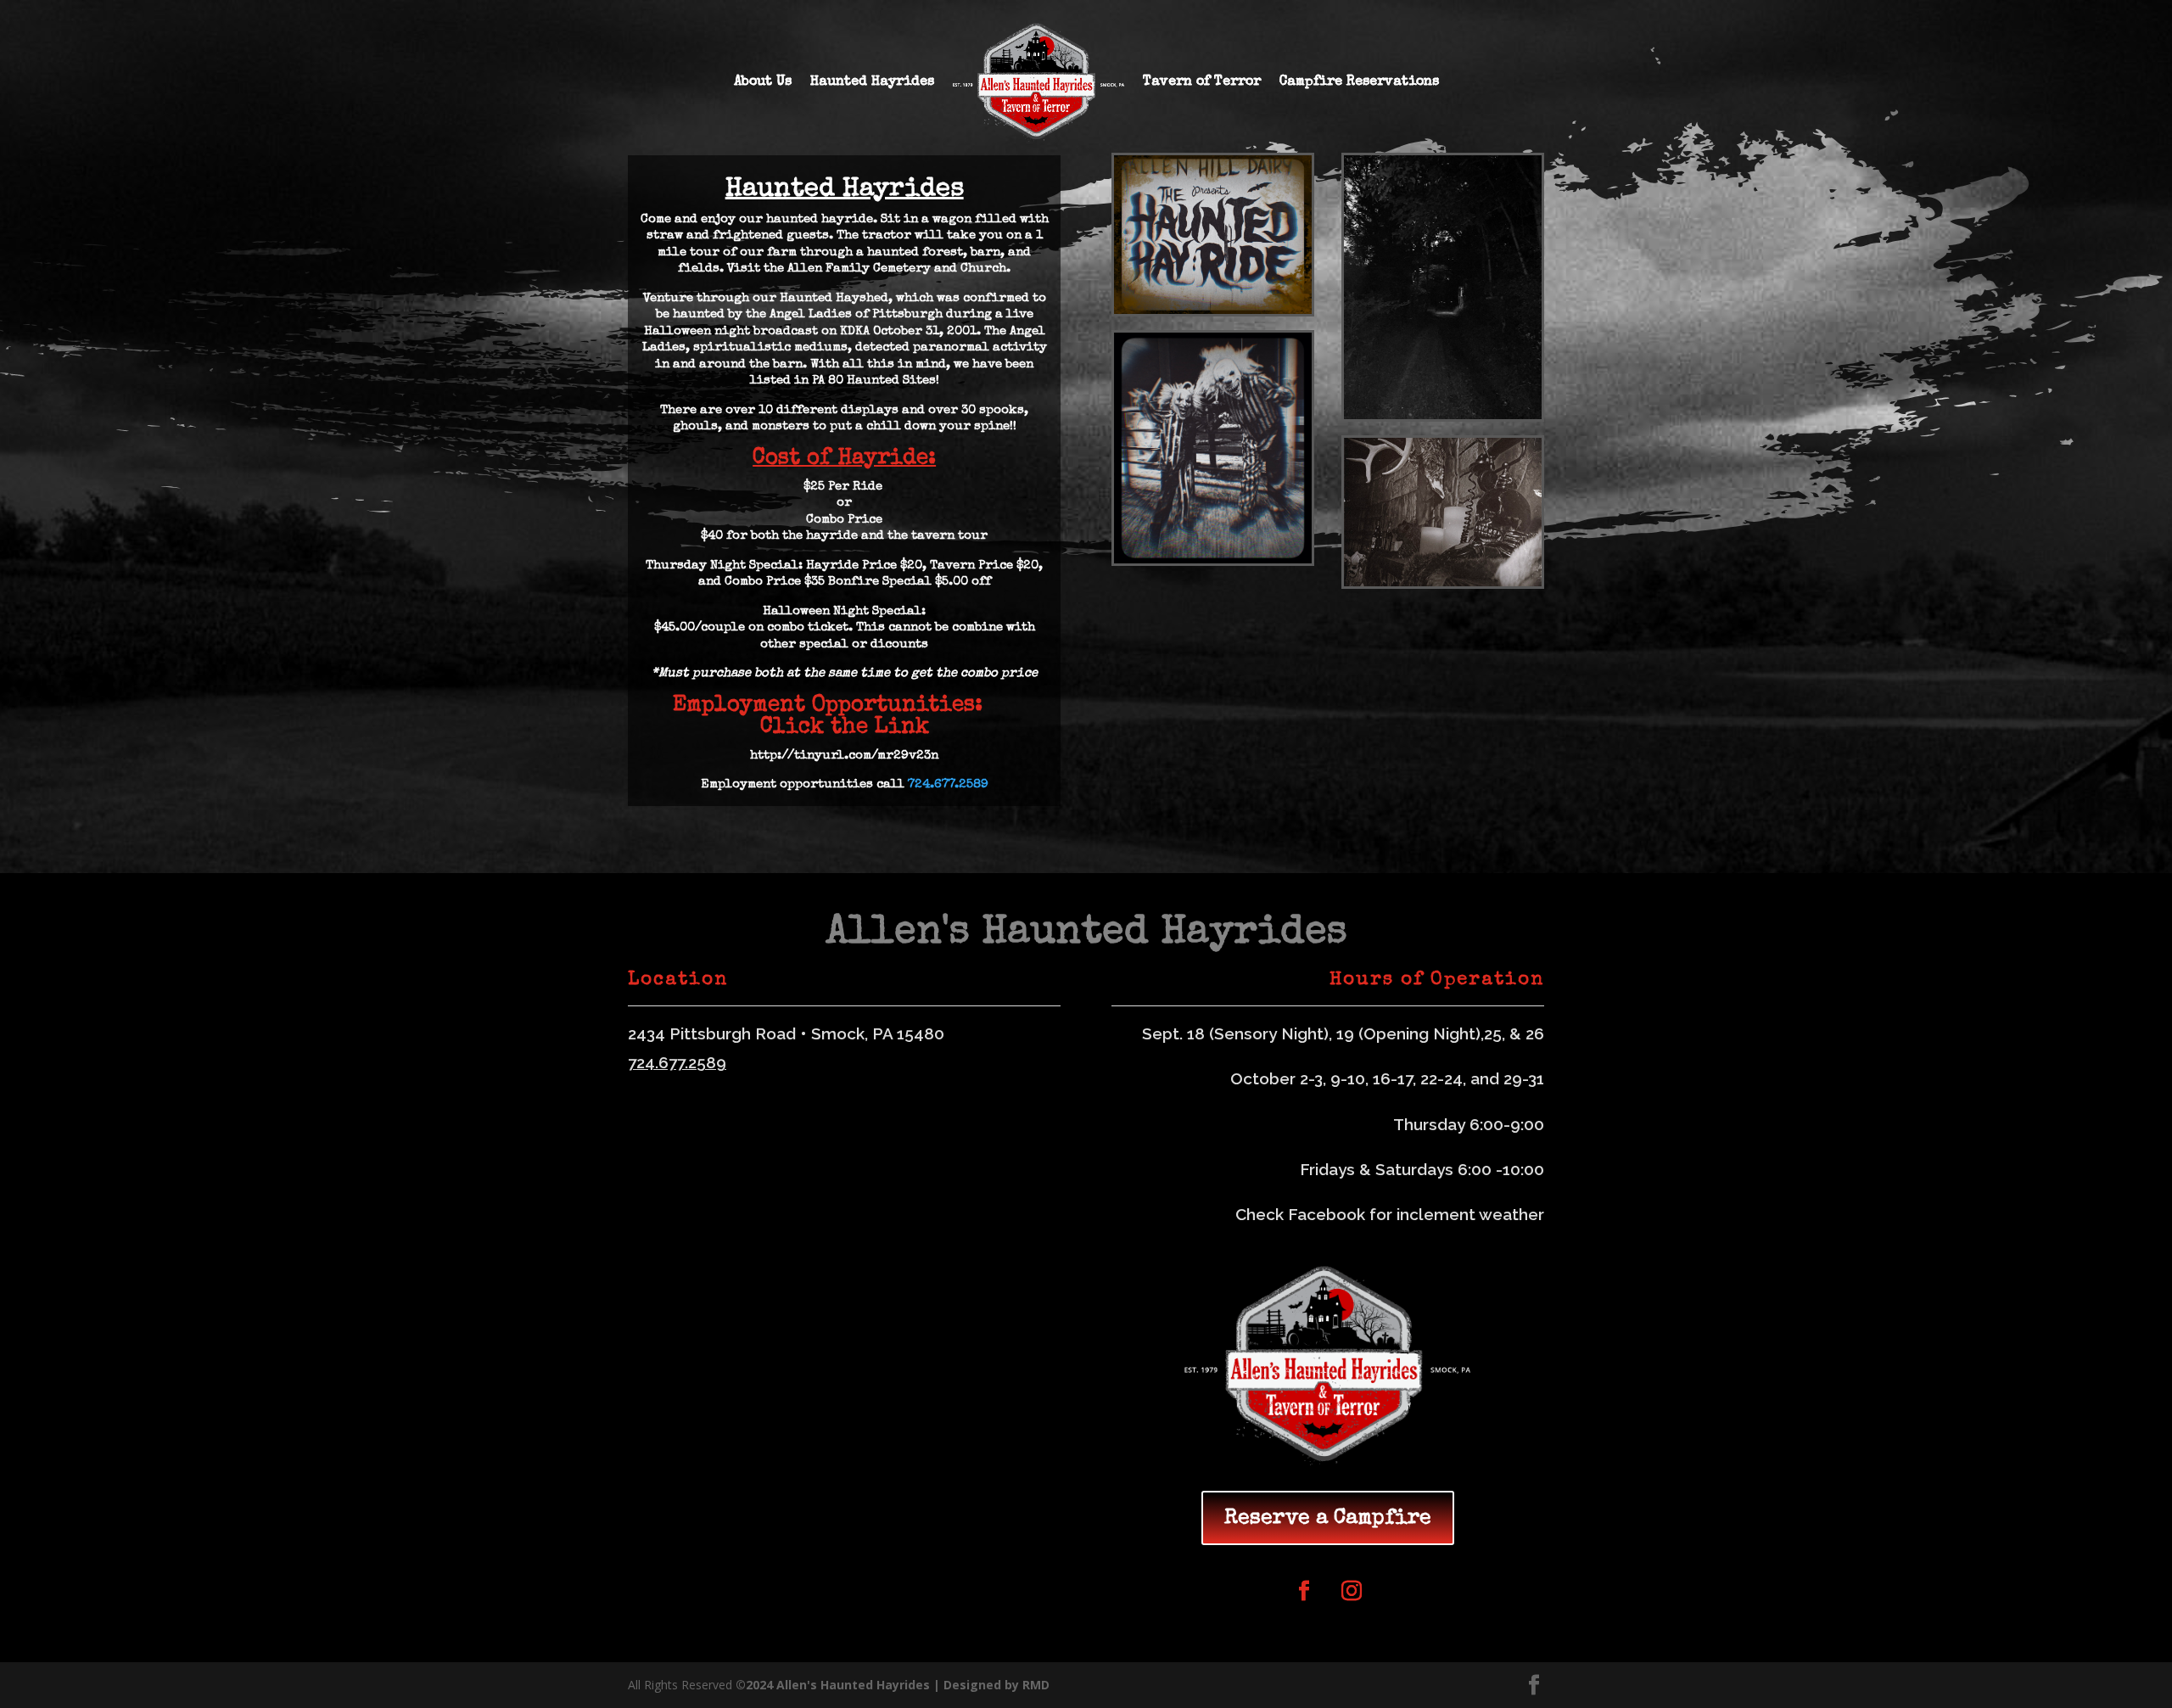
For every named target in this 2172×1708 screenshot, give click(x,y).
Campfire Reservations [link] (1359, 82)
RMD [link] (1036, 1685)
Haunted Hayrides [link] (872, 82)
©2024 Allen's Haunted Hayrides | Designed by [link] (879, 1685)
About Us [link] (763, 82)
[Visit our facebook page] (1534, 1686)
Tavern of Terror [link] (1202, 82)
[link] (1038, 82)
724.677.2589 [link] (948, 784)
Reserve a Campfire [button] (1328, 1518)
